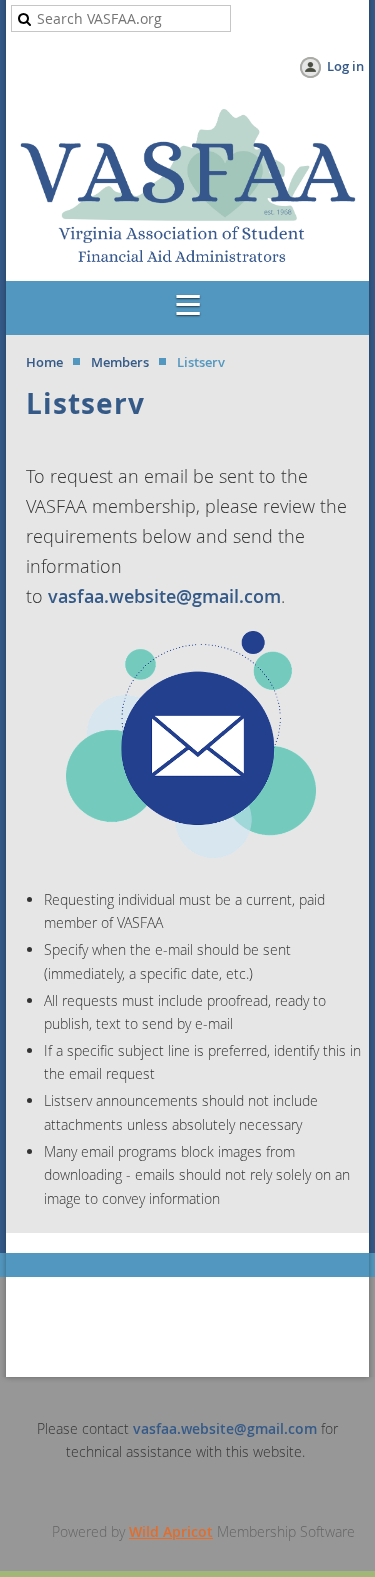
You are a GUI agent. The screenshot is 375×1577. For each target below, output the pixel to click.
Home (44, 362)
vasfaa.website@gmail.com (164, 596)
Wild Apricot (171, 1531)
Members (120, 362)
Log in (345, 66)
